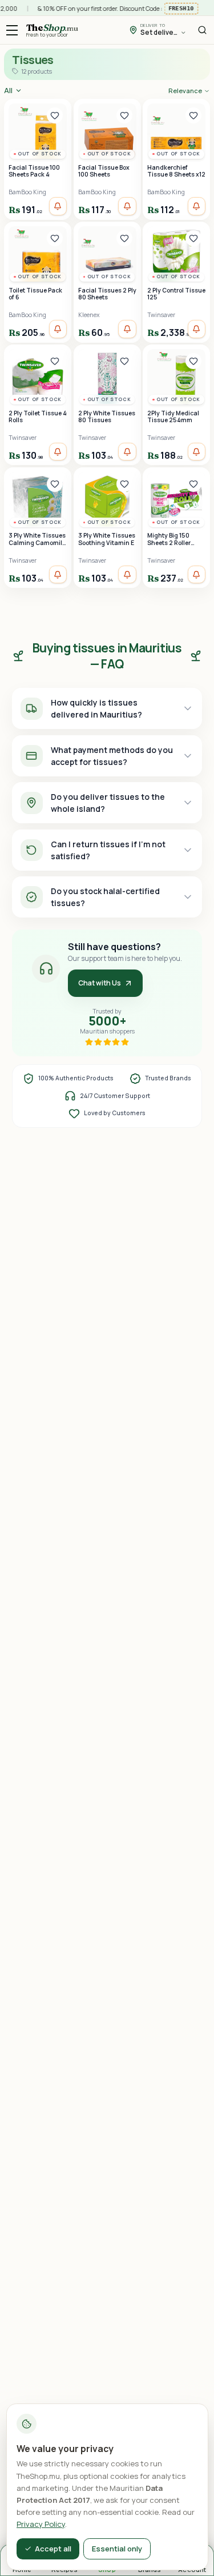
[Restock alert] (58, 206)
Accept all (53, 2549)
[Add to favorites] (55, 115)
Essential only (117, 2549)
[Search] (202, 30)
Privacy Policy (41, 2524)
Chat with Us (100, 983)
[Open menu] (12, 30)
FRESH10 (179, 8)
